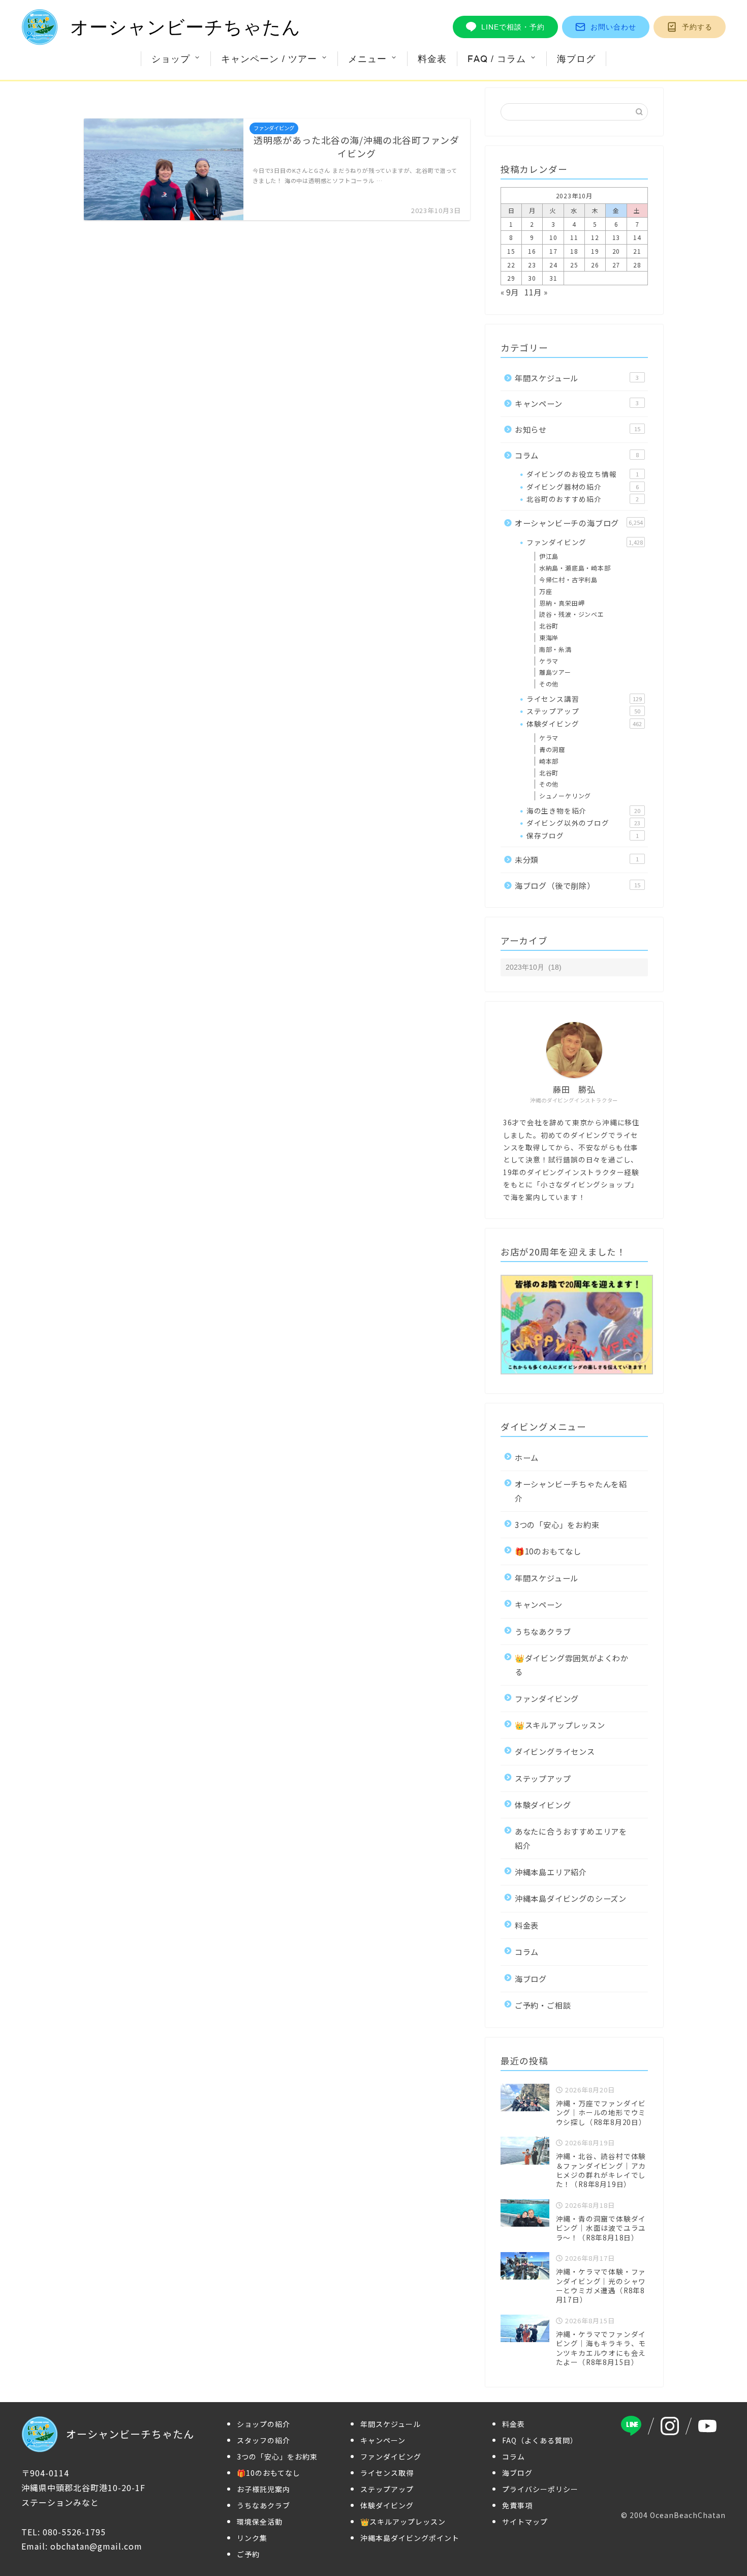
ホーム (527, 1457)
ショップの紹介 (263, 2424)
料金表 (432, 59)
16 (532, 251)
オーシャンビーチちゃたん (185, 27)
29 (511, 278)
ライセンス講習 (584, 699)
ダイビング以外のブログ (583, 823)
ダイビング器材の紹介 (583, 487)
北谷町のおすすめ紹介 (583, 499)
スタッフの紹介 (263, 2440)
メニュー (367, 59)
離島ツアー (555, 672)
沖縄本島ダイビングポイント (410, 2538)
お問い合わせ (613, 27)
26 (595, 265)
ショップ (171, 59)
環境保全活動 (260, 2522)
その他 (549, 684)
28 (637, 265)
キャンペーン (577, 403)
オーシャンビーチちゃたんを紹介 (571, 1491)
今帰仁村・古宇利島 (568, 579)
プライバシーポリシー (540, 2489)
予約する (697, 27)
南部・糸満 (555, 649)
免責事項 (517, 2505)
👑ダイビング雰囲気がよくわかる (572, 1665)
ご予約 (248, 2554)
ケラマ (549, 661)
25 (574, 265)
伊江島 (549, 556)
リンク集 (252, 2538)
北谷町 (549, 626)
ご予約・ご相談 (543, 2005)
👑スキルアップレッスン (560, 1725)
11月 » (536, 292)
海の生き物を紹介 (583, 811)
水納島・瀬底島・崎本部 (575, 568)
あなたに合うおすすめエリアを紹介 (571, 1838)
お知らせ (578, 429)
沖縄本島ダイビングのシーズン (571, 1898)
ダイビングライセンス (555, 1751)
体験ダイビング (584, 724)
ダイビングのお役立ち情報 (583, 474)
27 (616, 265)
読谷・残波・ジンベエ (572, 614)
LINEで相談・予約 (513, 27)
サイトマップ (525, 2522)
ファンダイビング (585, 542)
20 (616, 251)
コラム (577, 455)
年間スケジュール (577, 378)
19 (595, 251)
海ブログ (576, 59)
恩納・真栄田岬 (562, 603)
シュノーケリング (565, 796)
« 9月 (510, 292)
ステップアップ (583, 711)
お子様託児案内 (263, 2489)
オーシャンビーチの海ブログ (579, 523)
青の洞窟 (552, 749)
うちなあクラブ (543, 1631)
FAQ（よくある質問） (540, 2440)
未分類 (577, 859)
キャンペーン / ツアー (269, 59)
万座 (546, 591)
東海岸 (549, 637)
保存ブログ (583, 835)
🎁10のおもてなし (548, 1551)
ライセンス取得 (387, 2473)
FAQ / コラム (497, 59)
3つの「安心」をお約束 (557, 1524)
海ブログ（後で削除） (578, 885)
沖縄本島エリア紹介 (551, 1872)
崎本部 (549, 761)
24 (553, 265)
